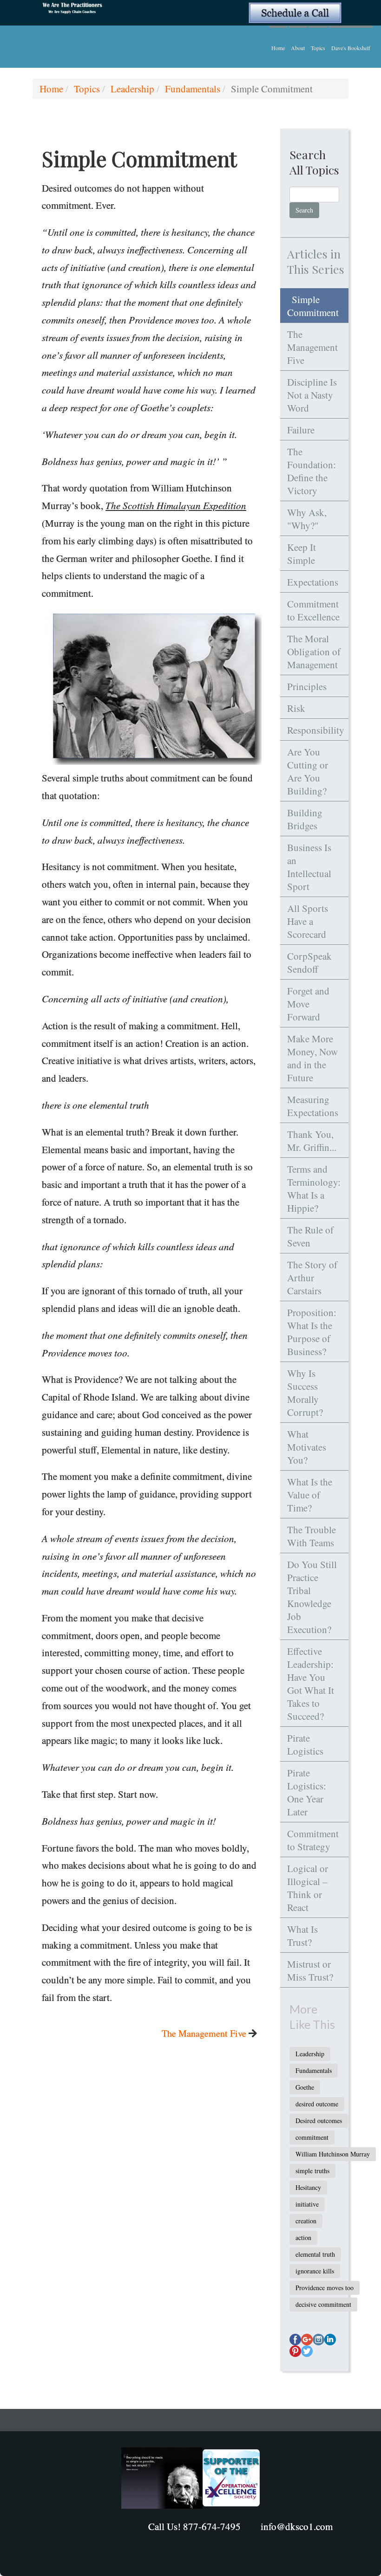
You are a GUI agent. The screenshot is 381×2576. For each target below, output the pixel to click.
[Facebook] (295, 2340)
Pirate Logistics (305, 1744)
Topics (318, 48)
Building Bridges (305, 819)
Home (278, 48)
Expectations (313, 582)
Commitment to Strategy (313, 1840)
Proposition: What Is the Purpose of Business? (312, 1332)
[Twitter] (307, 2351)
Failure (301, 430)
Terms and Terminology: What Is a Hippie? (314, 1188)
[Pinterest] (295, 2351)
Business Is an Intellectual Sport (309, 867)
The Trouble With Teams (312, 1536)
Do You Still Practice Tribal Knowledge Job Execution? (312, 1597)
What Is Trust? (302, 1936)
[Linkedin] (330, 2340)
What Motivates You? (307, 1447)
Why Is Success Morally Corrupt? (305, 1393)
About (298, 48)
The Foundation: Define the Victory (312, 471)
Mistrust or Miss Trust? (310, 1970)
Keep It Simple (302, 554)
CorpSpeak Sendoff (309, 962)
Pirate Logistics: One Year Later (307, 1792)
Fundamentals (193, 89)
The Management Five (204, 2033)
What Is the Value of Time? (310, 1495)
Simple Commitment (313, 306)
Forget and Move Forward (308, 1004)
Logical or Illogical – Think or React (308, 1888)
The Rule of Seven (310, 1236)
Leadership (132, 89)
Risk (296, 708)
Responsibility (316, 730)
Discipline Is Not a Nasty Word (312, 395)
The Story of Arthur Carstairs (312, 1278)
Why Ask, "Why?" (307, 519)
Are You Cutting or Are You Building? (308, 771)
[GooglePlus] (307, 2340)
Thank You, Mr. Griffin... (312, 1141)
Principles (307, 686)
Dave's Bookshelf (351, 48)
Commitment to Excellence (313, 610)
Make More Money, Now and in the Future (312, 1058)
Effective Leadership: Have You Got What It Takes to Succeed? (311, 1684)
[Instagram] (319, 2340)
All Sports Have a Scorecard (308, 921)
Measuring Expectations (313, 1106)
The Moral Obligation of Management (314, 652)
